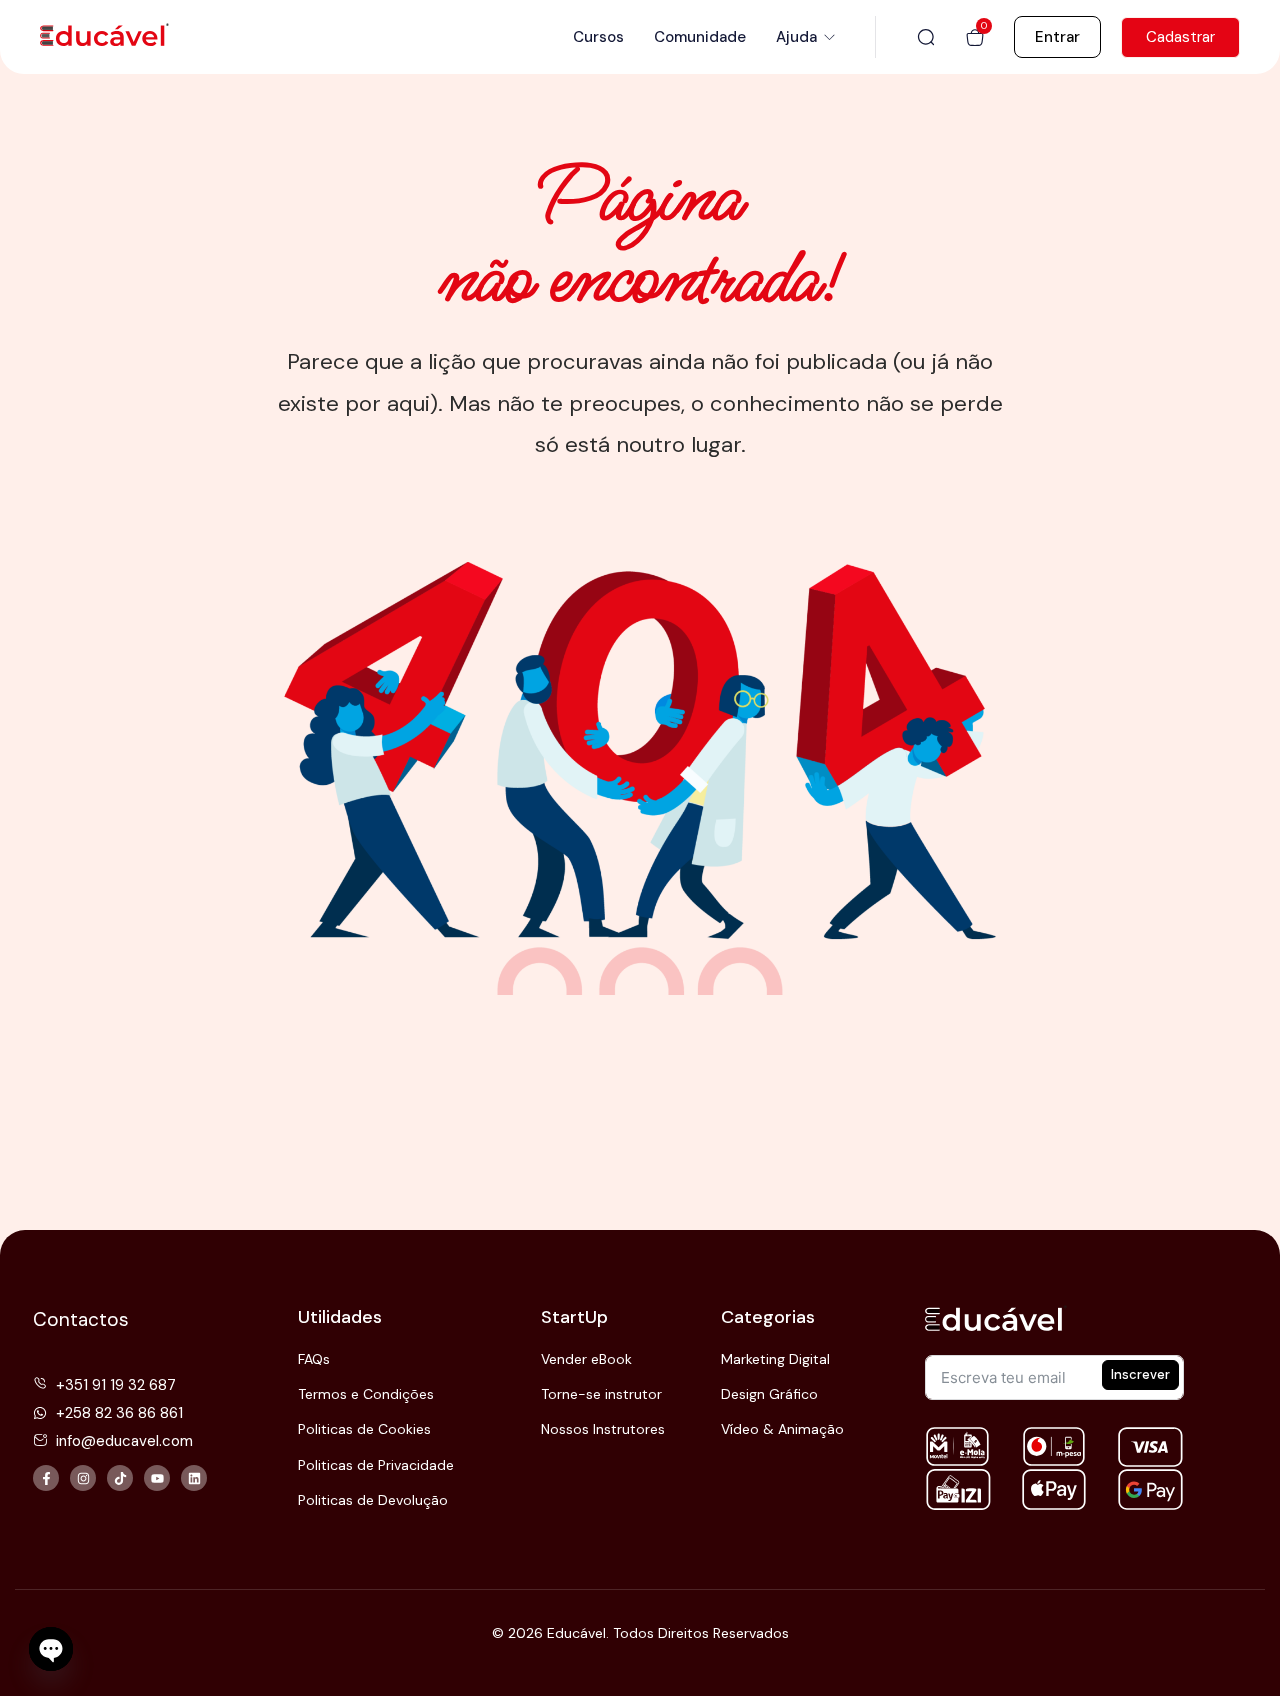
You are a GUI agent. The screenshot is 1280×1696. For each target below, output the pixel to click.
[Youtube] (157, 1478)
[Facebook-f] (46, 1478)
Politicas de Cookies (364, 1429)
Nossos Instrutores (603, 1429)
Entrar (1057, 37)
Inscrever (1140, 1374)
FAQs (314, 1359)
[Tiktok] (120, 1478)
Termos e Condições (366, 1394)
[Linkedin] (194, 1478)
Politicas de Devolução (373, 1500)
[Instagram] (83, 1478)
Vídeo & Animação (782, 1429)
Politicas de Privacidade (376, 1465)
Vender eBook (586, 1359)
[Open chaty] (51, 1649)
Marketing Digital (775, 1359)
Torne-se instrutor (601, 1394)
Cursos (598, 37)
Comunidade (700, 37)
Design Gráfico (769, 1394)
